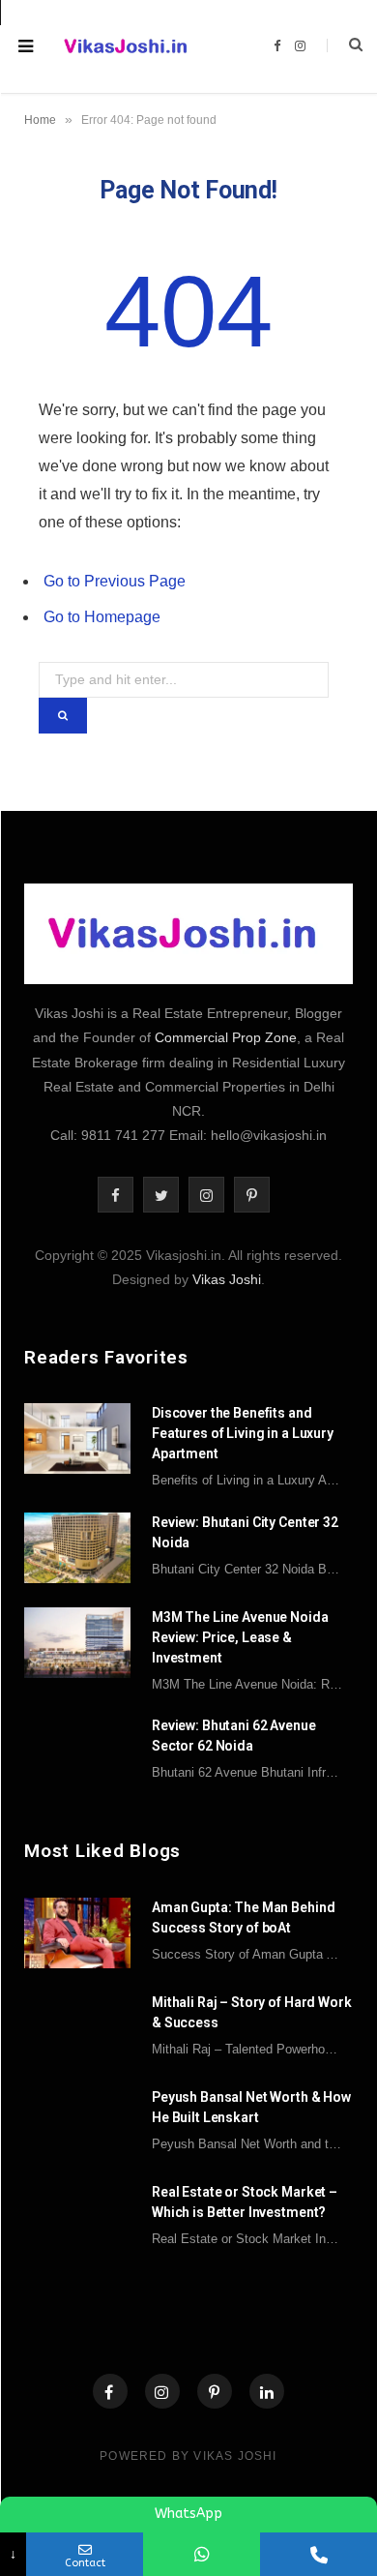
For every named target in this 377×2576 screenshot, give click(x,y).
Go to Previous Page (115, 581)
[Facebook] (110, 2391)
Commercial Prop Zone (226, 1037)
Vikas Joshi (227, 1279)
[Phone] (319, 2554)
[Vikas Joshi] (129, 46)
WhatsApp (188, 2514)
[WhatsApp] (202, 2554)
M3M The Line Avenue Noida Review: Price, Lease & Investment (240, 1637)
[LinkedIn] (267, 2391)
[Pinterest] (215, 2391)
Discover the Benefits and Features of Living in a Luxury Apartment (243, 1433)
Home (40, 120)
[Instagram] (162, 2391)
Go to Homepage (102, 617)
